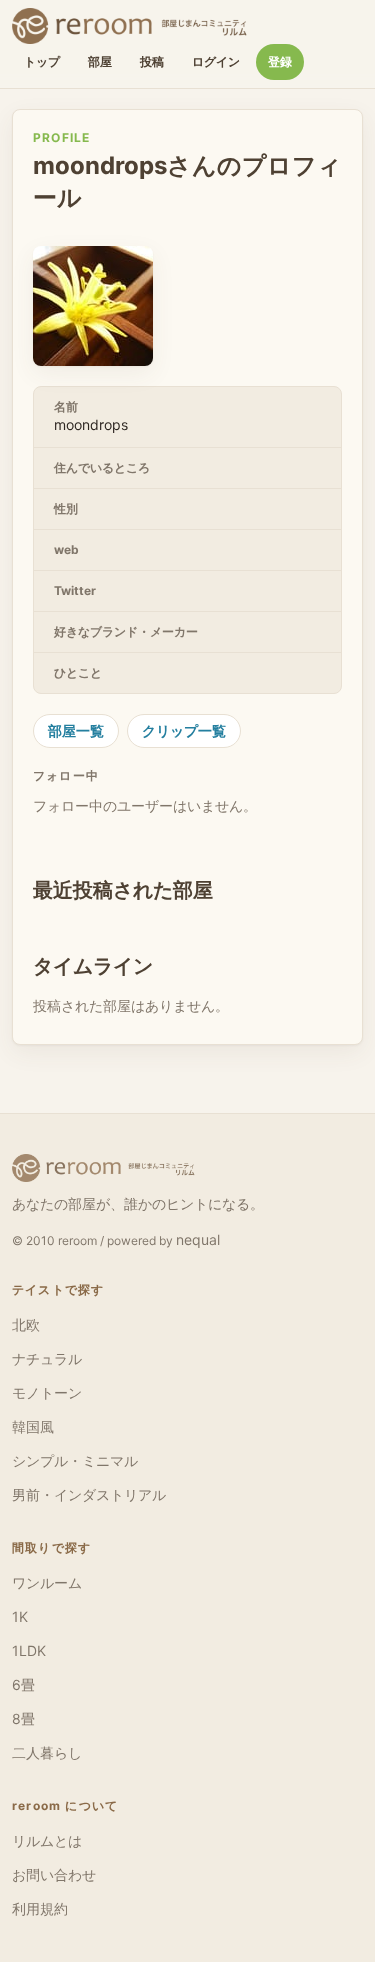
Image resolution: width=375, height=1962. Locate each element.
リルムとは (47, 1840)
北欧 (26, 1324)
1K (20, 1616)
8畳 (23, 1718)
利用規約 (40, 1908)
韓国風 (33, 1426)
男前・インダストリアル (89, 1494)
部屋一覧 (76, 730)
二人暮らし (47, 1752)
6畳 (23, 1684)
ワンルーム (47, 1582)
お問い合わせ (54, 1874)
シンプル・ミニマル (75, 1460)
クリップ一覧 (184, 730)
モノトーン (47, 1392)
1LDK (29, 1650)
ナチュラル (47, 1358)
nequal (198, 1239)
